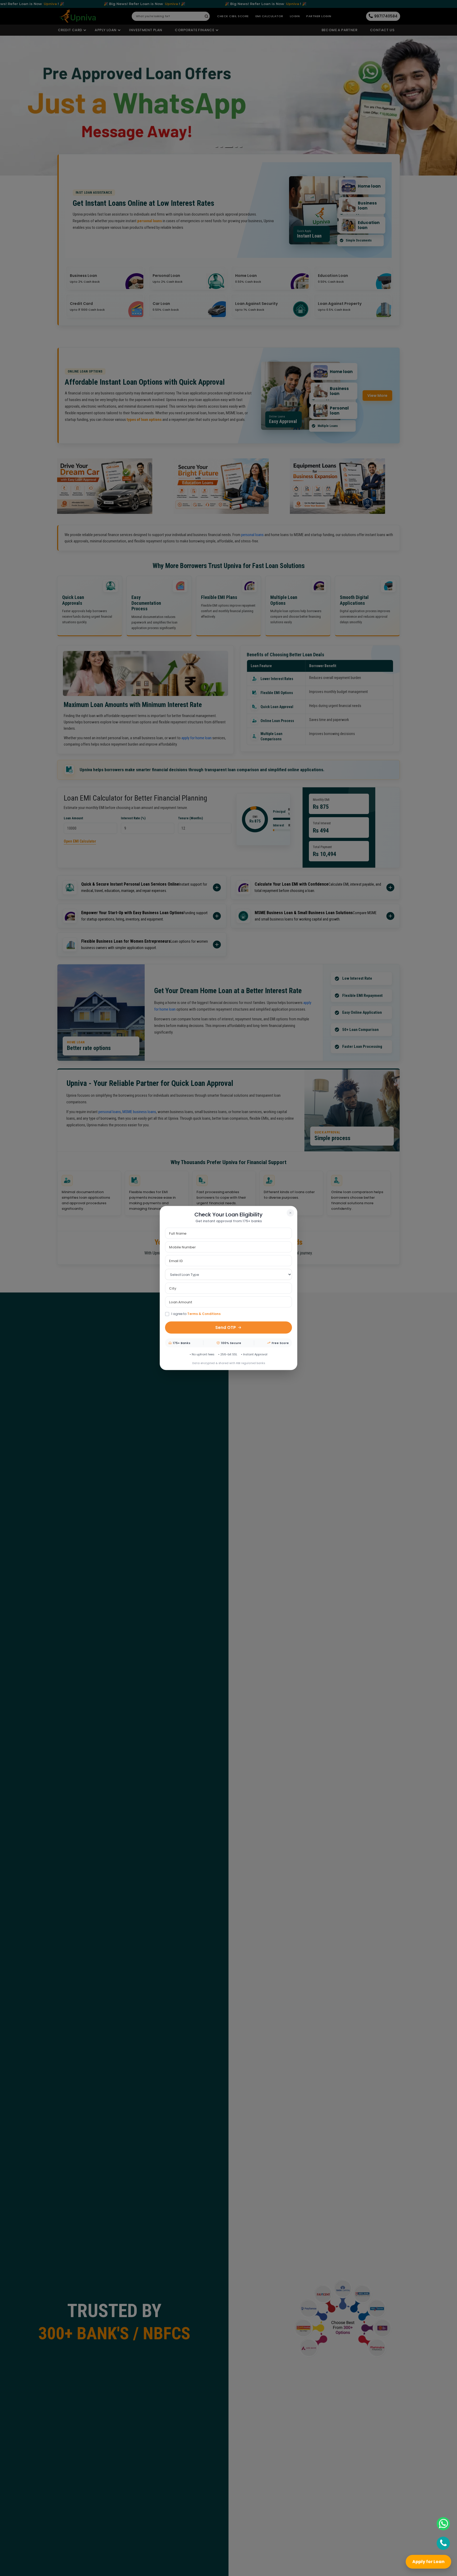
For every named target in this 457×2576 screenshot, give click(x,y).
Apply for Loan (428, 2562)
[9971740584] (443, 2524)
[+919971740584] (443, 2543)
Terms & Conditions (204, 1314)
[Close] (290, 1213)
